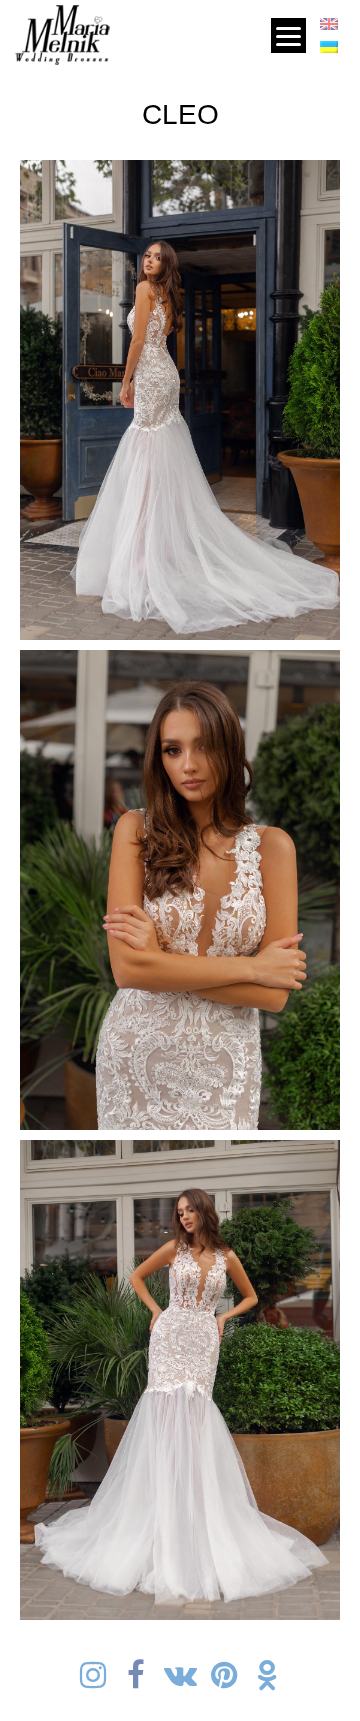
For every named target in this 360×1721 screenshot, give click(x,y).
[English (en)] (329, 28)
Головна (141, 30)
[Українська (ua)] (329, 50)
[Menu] (288, 35)
